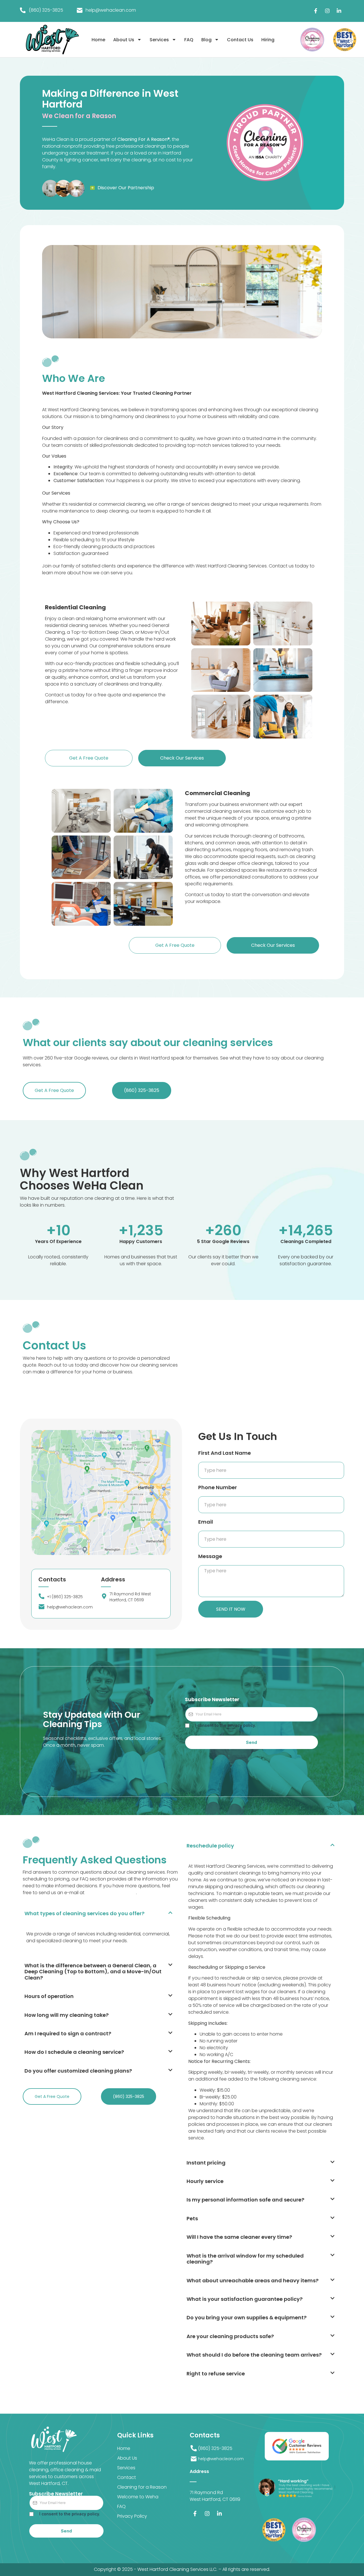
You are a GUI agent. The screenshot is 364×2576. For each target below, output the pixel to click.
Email (206, 1522)
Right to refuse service (216, 2374)
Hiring (268, 40)
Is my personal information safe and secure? (245, 2200)
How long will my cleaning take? (67, 2015)
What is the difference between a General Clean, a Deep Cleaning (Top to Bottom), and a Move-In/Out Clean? (93, 1972)
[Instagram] (327, 11)
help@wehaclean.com (111, 1893)
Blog (206, 40)
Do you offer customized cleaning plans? (78, 2071)
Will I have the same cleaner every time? (239, 2237)
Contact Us (240, 40)
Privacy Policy (132, 2516)
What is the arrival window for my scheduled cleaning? (245, 2259)
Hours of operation (49, 1996)
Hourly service (205, 2181)
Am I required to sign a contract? (68, 2033)
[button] (101, 1913)
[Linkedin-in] (339, 11)
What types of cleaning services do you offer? (84, 1913)
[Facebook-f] (316, 11)
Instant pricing (206, 2163)
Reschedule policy (210, 1846)
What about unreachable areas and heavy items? (253, 2280)
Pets (192, 2218)
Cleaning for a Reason (142, 2487)
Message (210, 1556)
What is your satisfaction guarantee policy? (245, 2299)
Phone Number (218, 1487)
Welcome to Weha (138, 2497)
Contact (127, 2477)
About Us (124, 40)
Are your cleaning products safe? (230, 2336)
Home (98, 40)
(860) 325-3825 (46, 10)
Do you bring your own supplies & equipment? (247, 2317)
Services (159, 40)
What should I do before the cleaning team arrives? (254, 2355)
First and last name (225, 1453)
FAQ (189, 40)
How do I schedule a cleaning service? (74, 2052)
